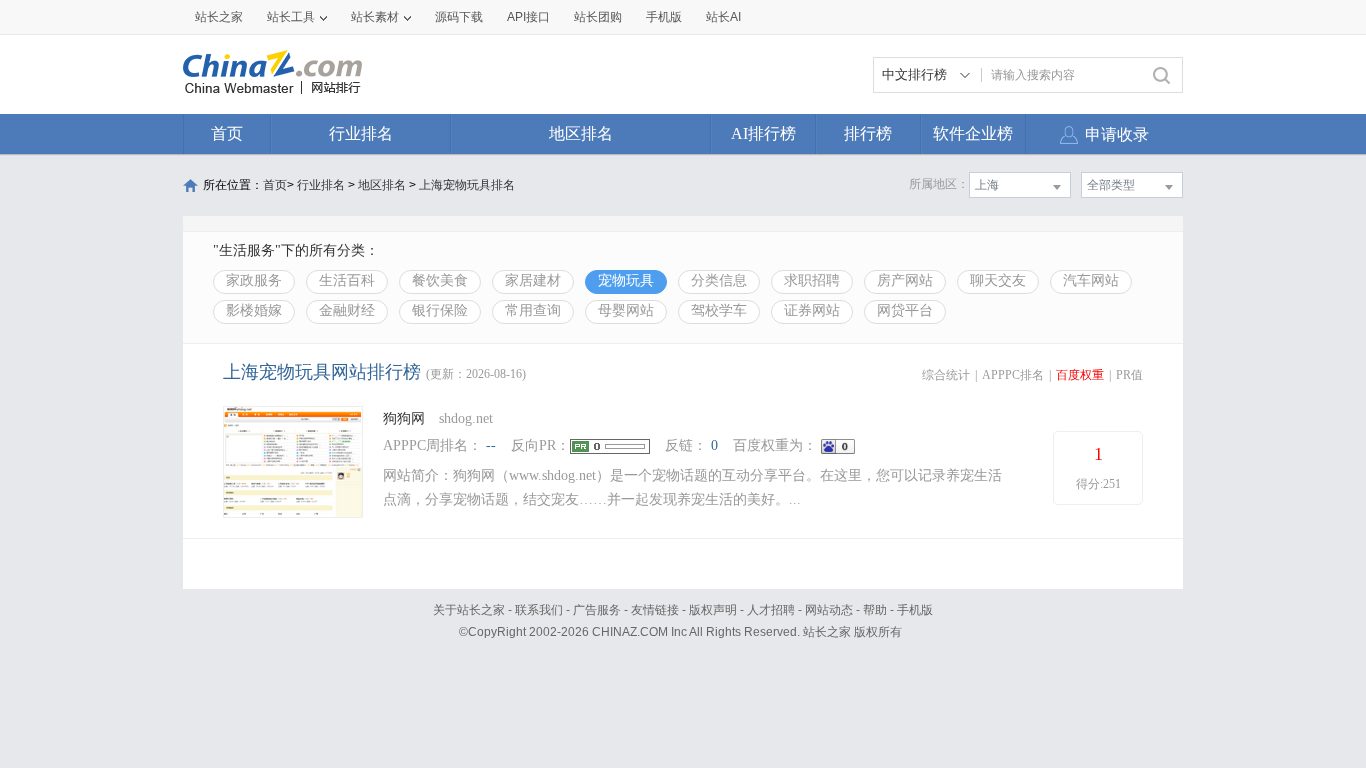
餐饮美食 (440, 280)
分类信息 (719, 280)
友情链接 (655, 610)
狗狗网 (404, 418)
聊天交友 (998, 280)
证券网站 (812, 310)
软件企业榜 (973, 133)
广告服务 (597, 610)
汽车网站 (1091, 280)
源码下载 (459, 17)
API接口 (528, 17)
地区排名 (581, 133)
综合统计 (946, 375)
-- (491, 445)
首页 (227, 133)
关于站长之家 (469, 610)
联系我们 (539, 610)
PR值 (1129, 375)
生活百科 (347, 280)
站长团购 (598, 17)
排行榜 (868, 133)
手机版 (915, 610)
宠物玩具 (626, 280)
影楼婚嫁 (254, 310)
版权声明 (713, 610)
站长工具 (291, 17)
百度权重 (1080, 375)
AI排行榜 (763, 133)
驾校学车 (719, 310)
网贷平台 (905, 310)
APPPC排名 (1013, 375)
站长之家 (219, 17)
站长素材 (375, 17)
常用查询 (533, 310)
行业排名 (361, 133)
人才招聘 (771, 610)
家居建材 (533, 280)
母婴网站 (626, 310)
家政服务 (254, 280)
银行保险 (440, 310)
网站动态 (829, 610)
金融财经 (347, 310)
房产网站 (905, 280)
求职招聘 (812, 280)
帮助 (875, 610)
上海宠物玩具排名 (467, 185)
